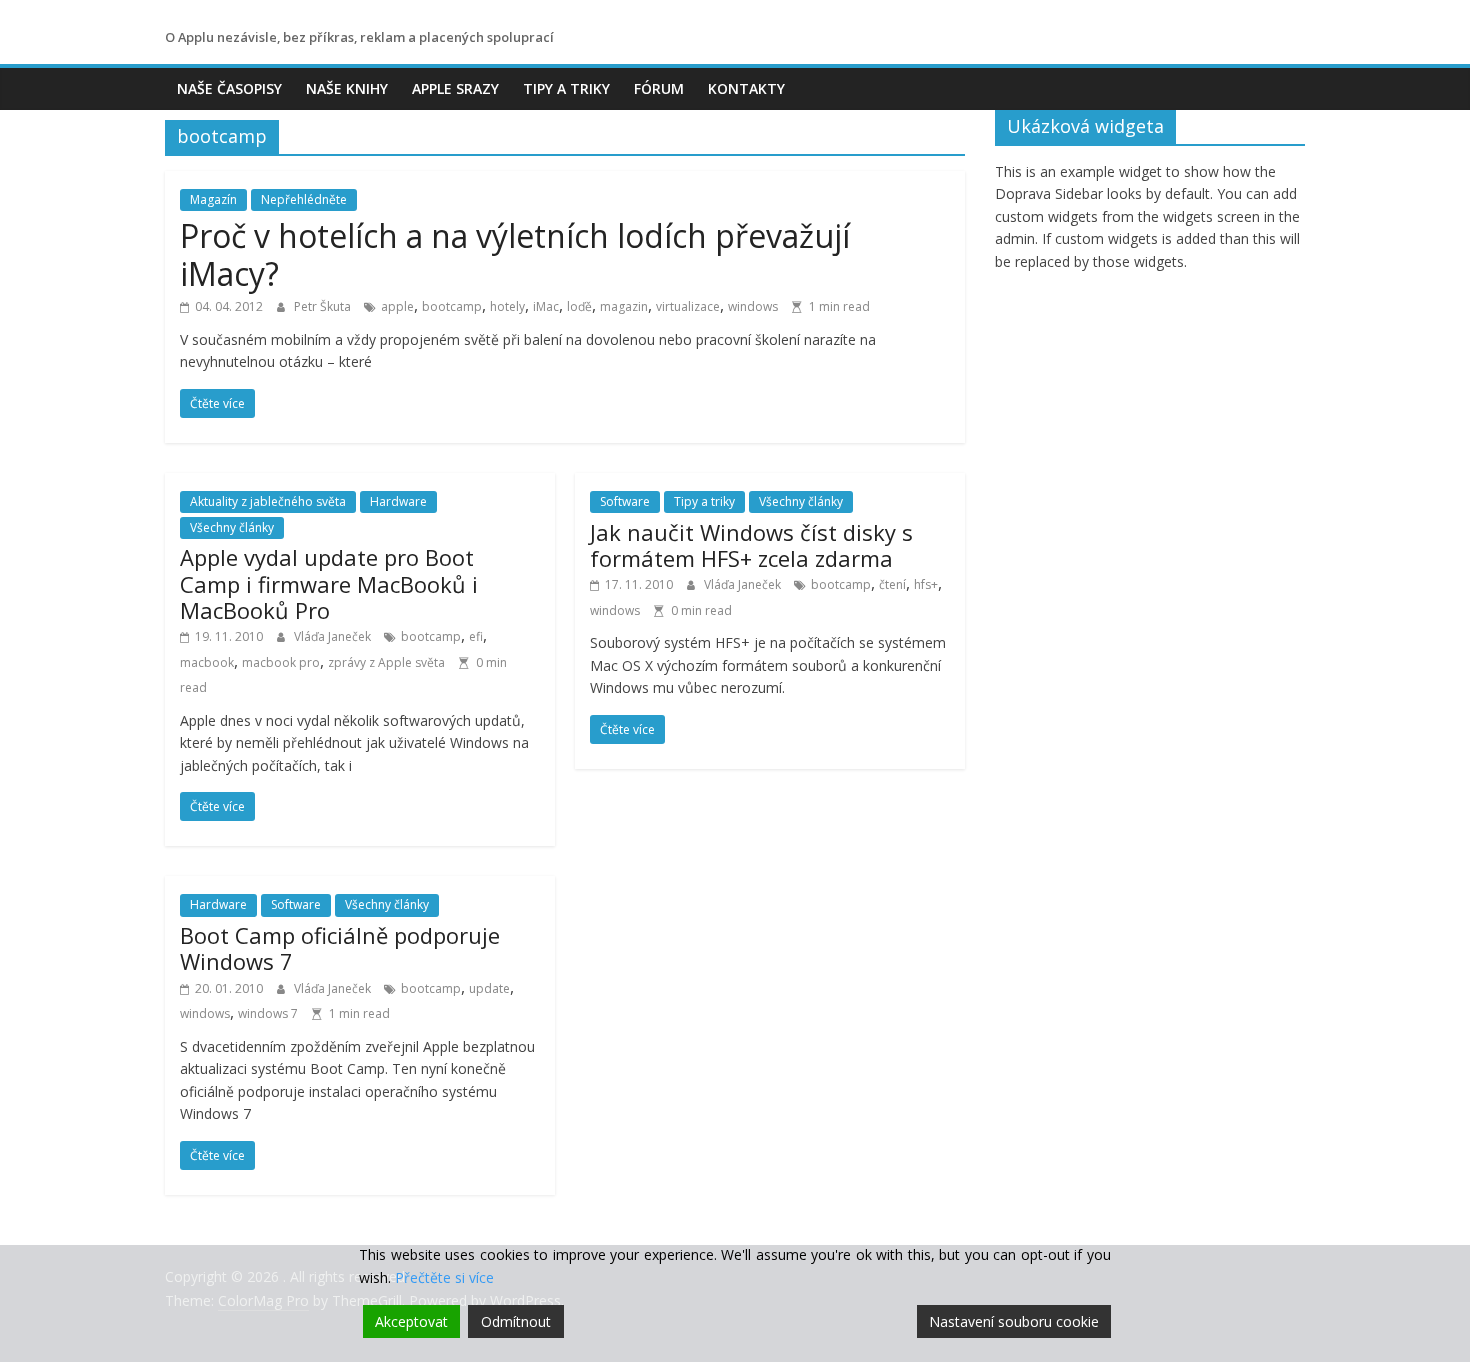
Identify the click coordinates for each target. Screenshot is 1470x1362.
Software (625, 501)
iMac (546, 306)
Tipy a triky (566, 88)
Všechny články (232, 527)
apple (397, 306)
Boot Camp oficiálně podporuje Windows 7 (340, 948)
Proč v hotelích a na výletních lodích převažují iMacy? (515, 254)
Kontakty (746, 88)
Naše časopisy (229, 88)
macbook (207, 662)
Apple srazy (455, 88)
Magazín (213, 199)
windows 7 (268, 1013)
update (489, 988)
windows (753, 306)
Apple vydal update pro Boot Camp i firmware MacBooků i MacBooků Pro (329, 583)
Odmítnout (516, 1321)
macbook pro (281, 662)
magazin (624, 306)
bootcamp (452, 306)
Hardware (398, 501)
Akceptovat (411, 1321)
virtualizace (688, 306)
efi (476, 636)
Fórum (659, 88)
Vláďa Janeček (334, 636)
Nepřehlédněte (304, 199)
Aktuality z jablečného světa (268, 501)
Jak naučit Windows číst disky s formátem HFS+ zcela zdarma (751, 545)
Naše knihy (347, 88)
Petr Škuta (324, 306)
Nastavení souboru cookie (1014, 1321)
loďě (579, 306)
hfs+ (926, 584)
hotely (507, 306)
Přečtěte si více (444, 1277)
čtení (892, 584)
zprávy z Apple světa (386, 662)
